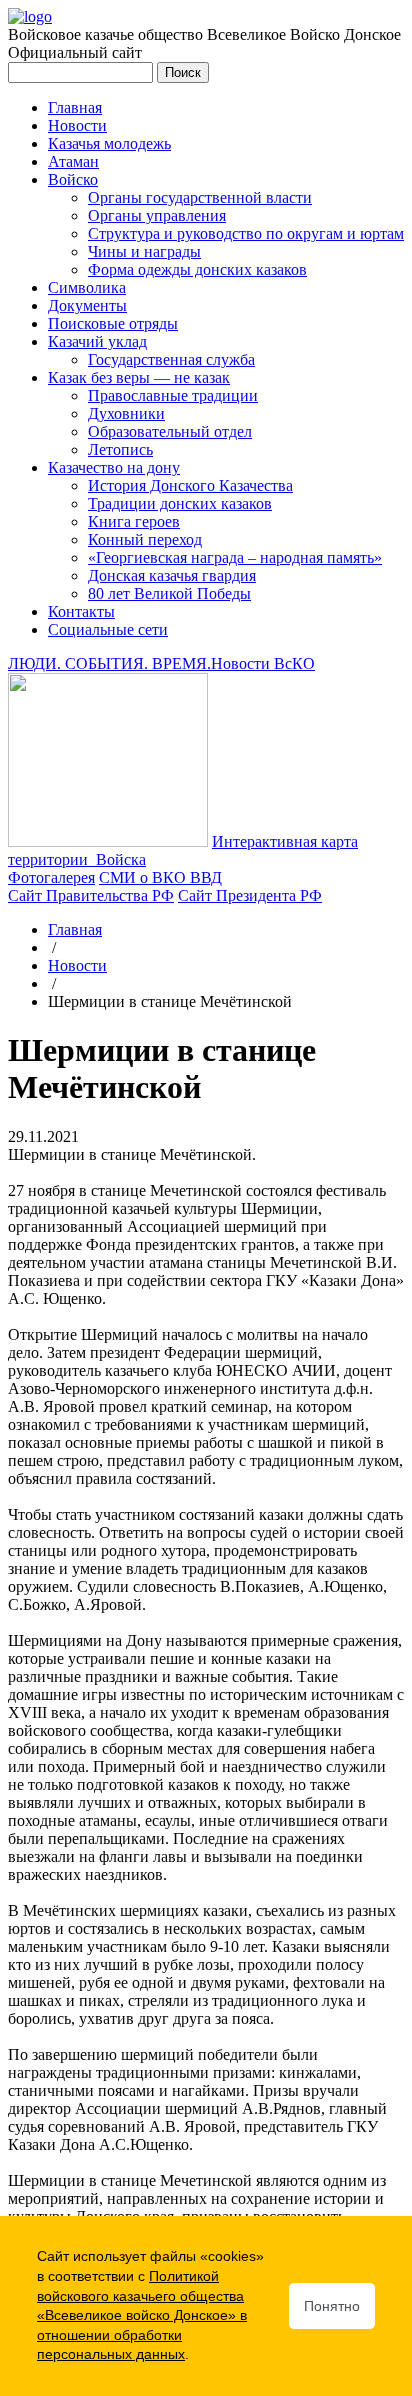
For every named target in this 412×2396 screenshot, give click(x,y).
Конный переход (145, 539)
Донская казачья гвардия (172, 575)
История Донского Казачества (190, 485)
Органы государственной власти (200, 197)
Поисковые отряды (113, 323)
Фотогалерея (51, 877)
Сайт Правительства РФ (91, 895)
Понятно (332, 2306)
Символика (87, 287)
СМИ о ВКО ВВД (160, 877)
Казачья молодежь (109, 143)
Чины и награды (144, 251)
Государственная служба (171, 359)
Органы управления (157, 215)
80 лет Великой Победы (169, 593)
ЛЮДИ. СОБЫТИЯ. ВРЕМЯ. (109, 663)
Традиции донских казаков (180, 503)
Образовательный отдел (170, 431)
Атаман (73, 161)
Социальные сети (108, 629)
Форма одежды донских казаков (197, 269)
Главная (75, 107)
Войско (73, 179)
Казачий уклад (97, 341)
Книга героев (134, 521)
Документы (87, 305)
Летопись (120, 449)
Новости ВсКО (263, 663)
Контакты (81, 611)
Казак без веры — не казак (139, 377)
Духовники (126, 413)
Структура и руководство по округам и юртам (246, 233)
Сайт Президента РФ (250, 895)
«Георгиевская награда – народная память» (235, 557)
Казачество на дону (114, 467)
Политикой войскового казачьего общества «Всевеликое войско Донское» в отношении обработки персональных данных (142, 2315)
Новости (77, 125)
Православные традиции (173, 395)
